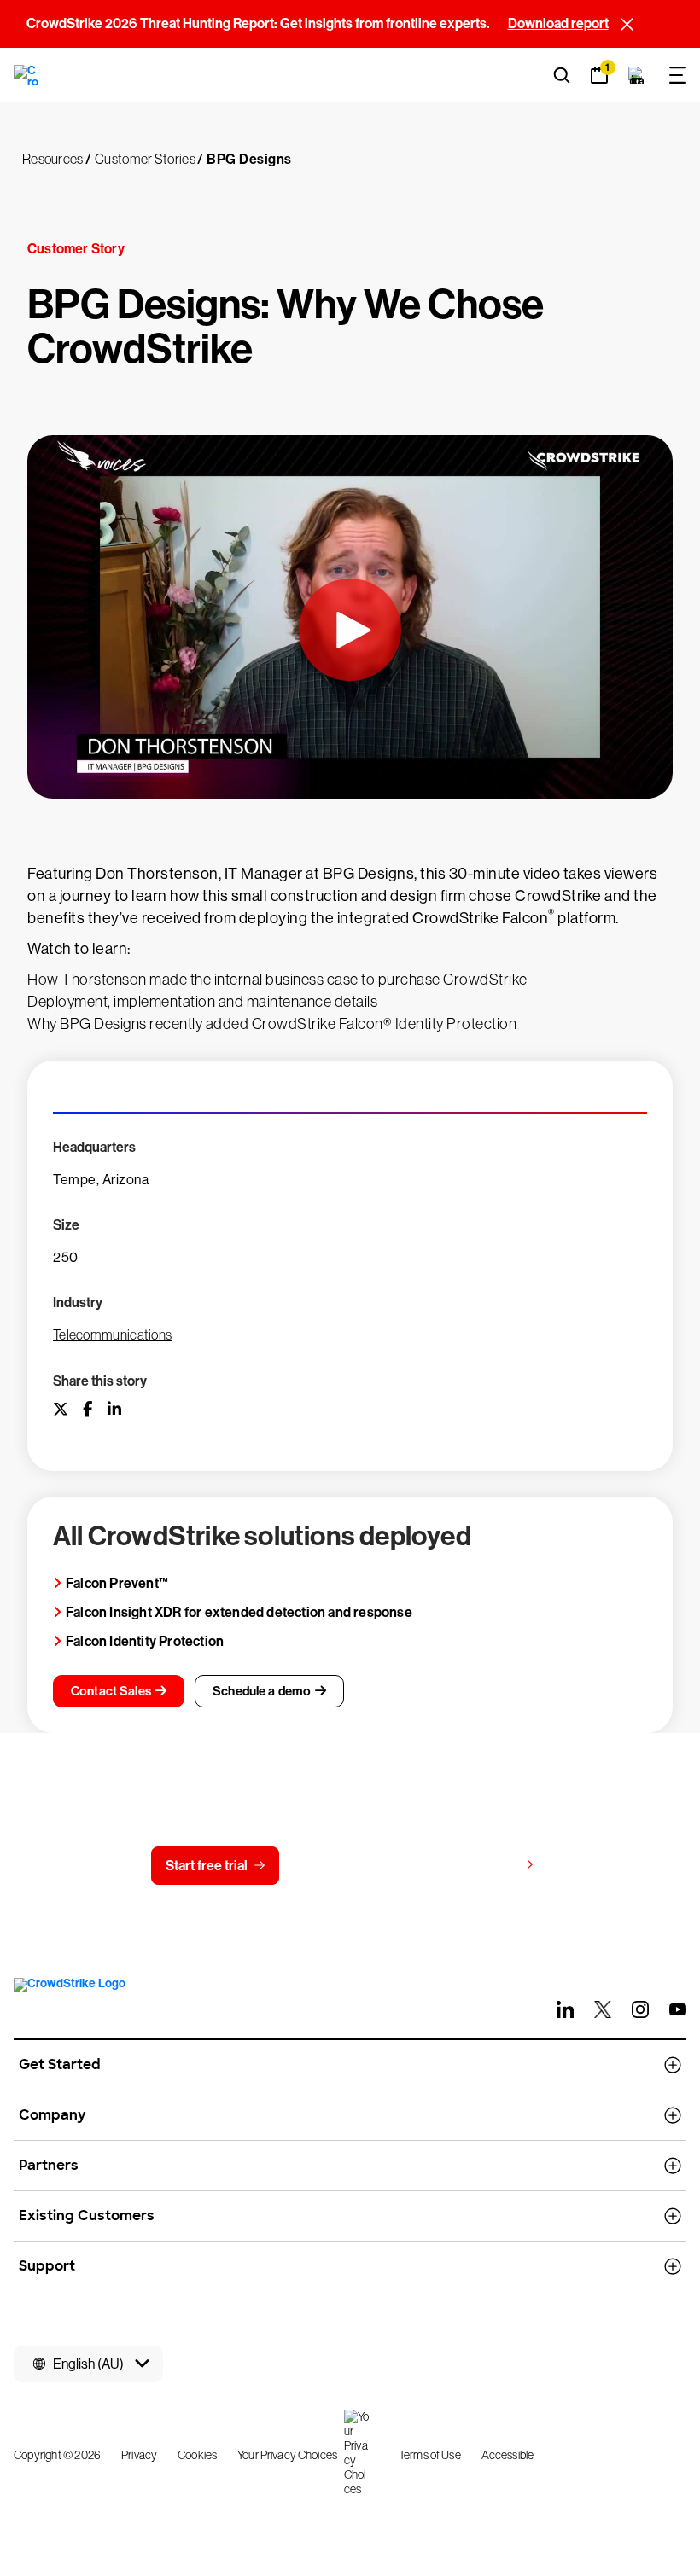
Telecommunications (112, 1335)
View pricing (481, 1865)
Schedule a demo (262, 1691)
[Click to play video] (350, 629)
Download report (558, 23)
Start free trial (207, 1866)
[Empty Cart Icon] (637, 75)
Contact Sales (111, 1691)
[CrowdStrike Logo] (27, 75)
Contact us (346, 1866)
